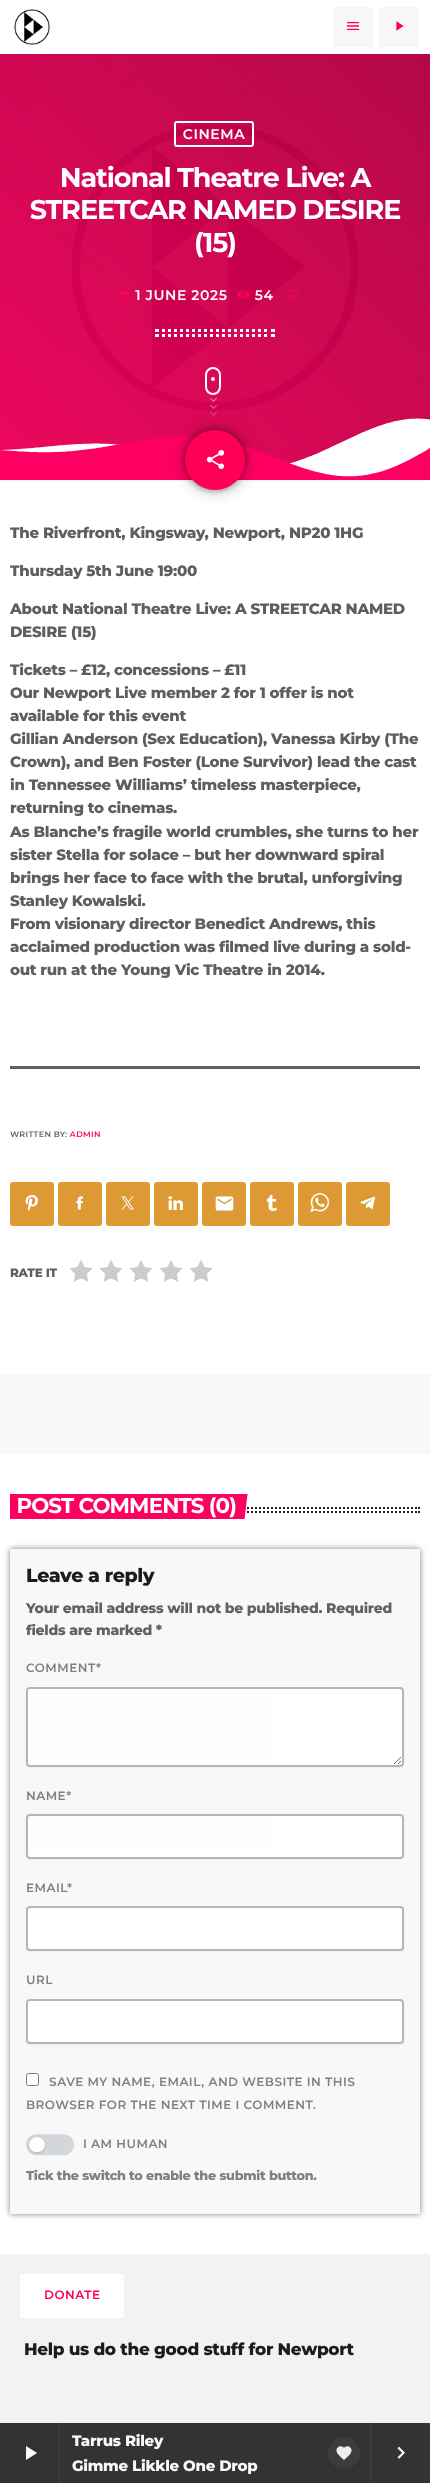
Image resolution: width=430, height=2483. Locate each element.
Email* (49, 1888)
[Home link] (32, 27)
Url (39, 1980)
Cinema (214, 134)
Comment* (63, 1668)
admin (85, 1135)
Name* (49, 1796)
